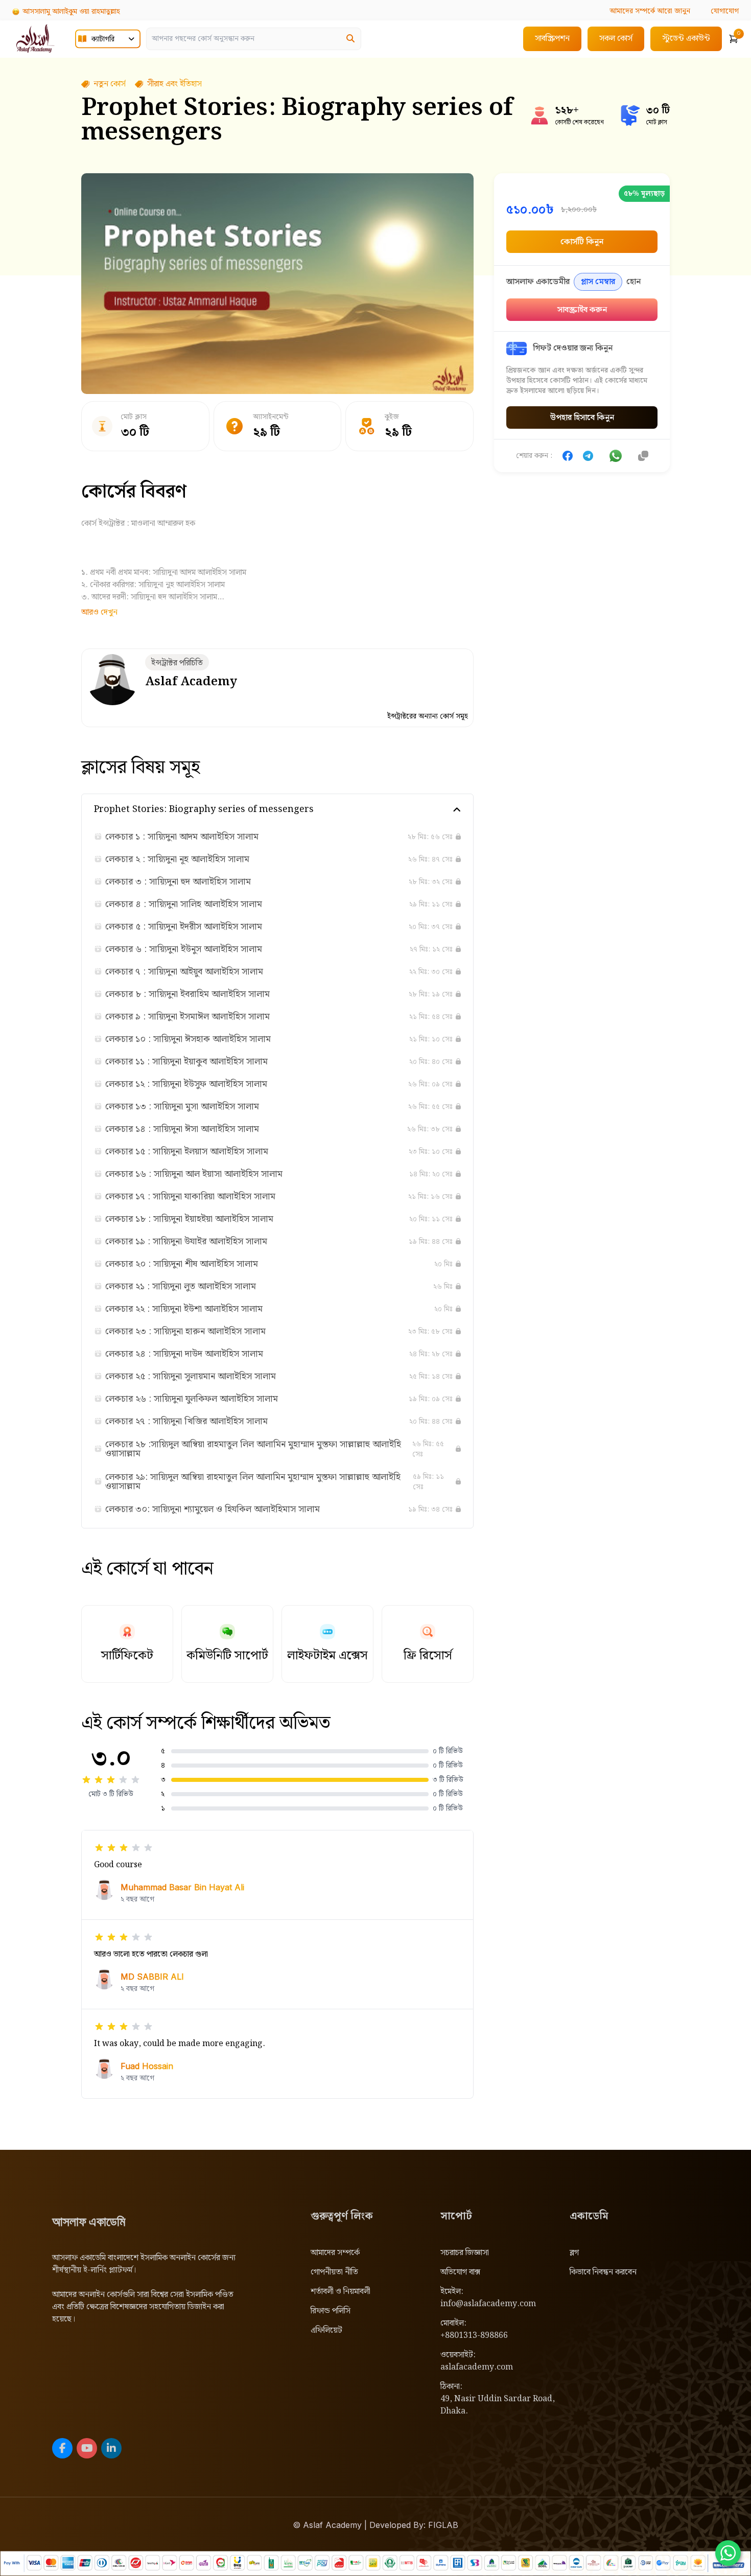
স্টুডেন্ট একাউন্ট (686, 39)
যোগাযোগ (725, 11)
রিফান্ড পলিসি (331, 2311)
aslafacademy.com (477, 2367)
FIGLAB (443, 2525)
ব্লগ (574, 2253)
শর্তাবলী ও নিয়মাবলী (341, 2292)
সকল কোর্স (616, 39)
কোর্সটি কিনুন (582, 242)
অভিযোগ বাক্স (460, 2272)
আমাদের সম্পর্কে (335, 2253)
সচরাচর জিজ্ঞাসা (465, 2253)
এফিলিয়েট (326, 2330)
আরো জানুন (650, 11)
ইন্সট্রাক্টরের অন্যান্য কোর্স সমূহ (428, 716)
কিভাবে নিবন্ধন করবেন (603, 2272)
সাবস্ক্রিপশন (552, 39)
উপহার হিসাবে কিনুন (582, 418)
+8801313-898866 (474, 2336)
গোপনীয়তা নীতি (334, 2272)
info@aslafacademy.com (488, 2304)
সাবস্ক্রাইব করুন (582, 310)
